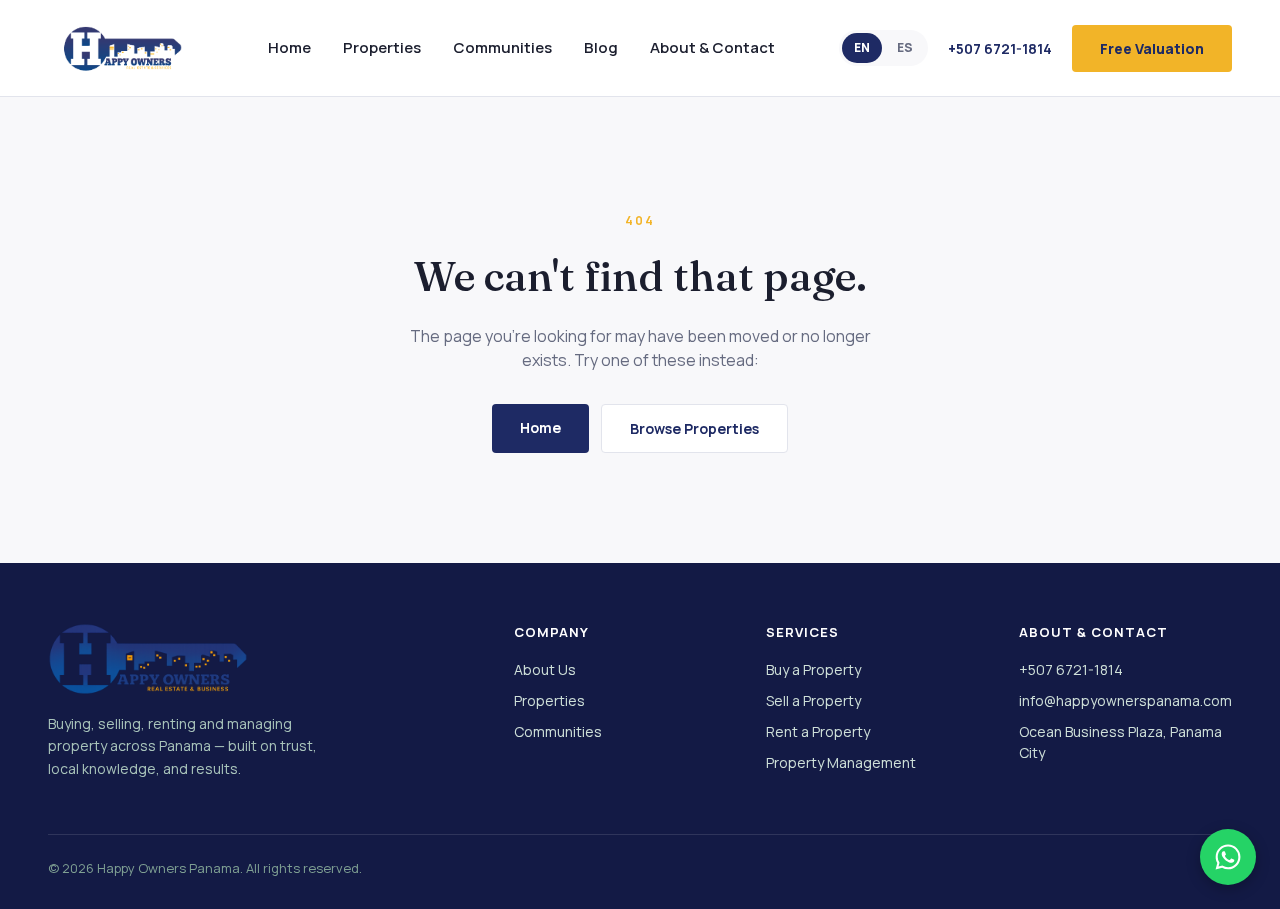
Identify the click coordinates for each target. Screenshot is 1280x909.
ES (905, 47)
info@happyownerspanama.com (1125, 700)
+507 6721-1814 (1000, 48)
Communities (502, 47)
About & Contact (712, 47)
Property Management (841, 762)
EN (862, 47)
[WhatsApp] (1228, 857)
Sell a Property (813, 700)
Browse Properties (694, 428)
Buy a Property (813, 669)
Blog (601, 47)
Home (289, 47)
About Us (545, 669)
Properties (382, 47)
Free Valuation (1152, 48)
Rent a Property (818, 731)
